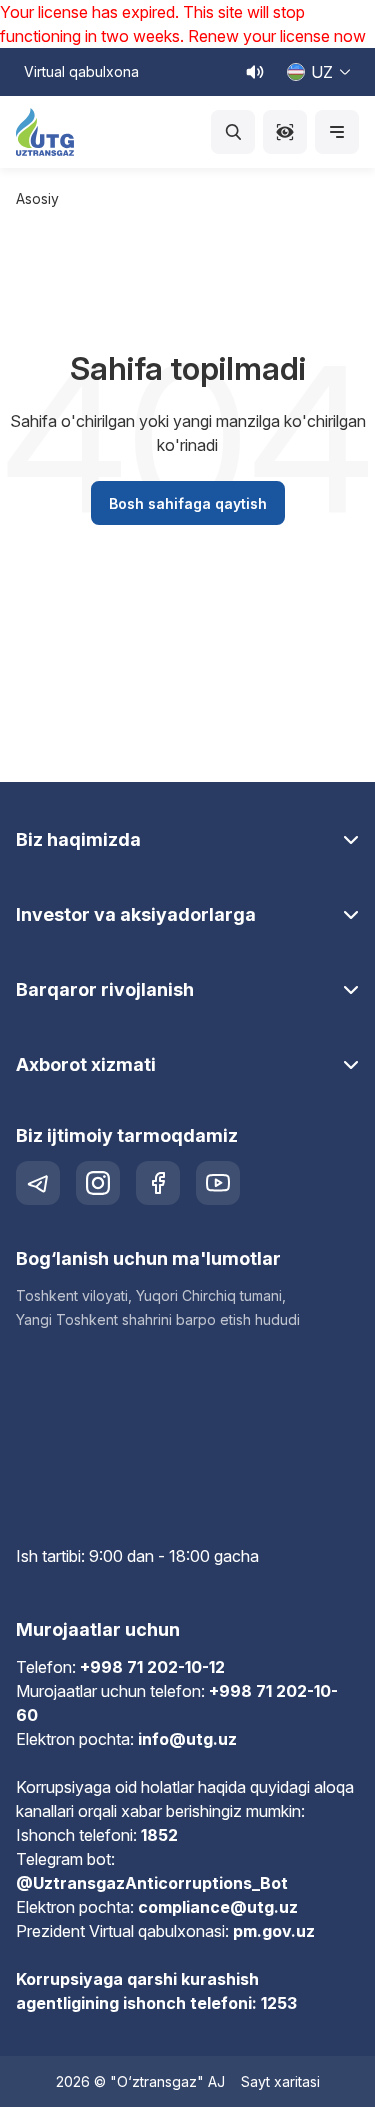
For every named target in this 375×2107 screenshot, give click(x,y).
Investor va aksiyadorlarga (136, 914)
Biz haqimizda (78, 839)
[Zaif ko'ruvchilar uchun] (285, 132)
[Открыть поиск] (233, 132)
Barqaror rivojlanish (105, 989)
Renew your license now (277, 36)
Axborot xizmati (86, 1064)
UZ (322, 72)
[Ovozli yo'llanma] (255, 72)
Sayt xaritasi (280, 2081)
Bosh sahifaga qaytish (188, 503)
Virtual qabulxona (81, 71)
